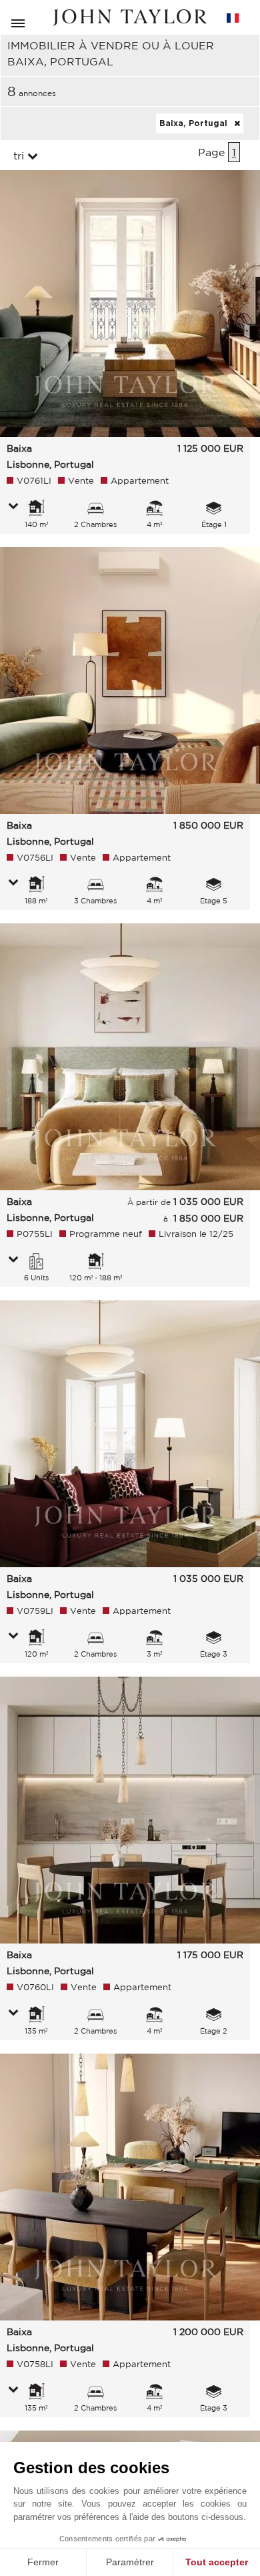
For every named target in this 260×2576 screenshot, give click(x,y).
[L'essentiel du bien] (13, 507)
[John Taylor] (130, 18)
